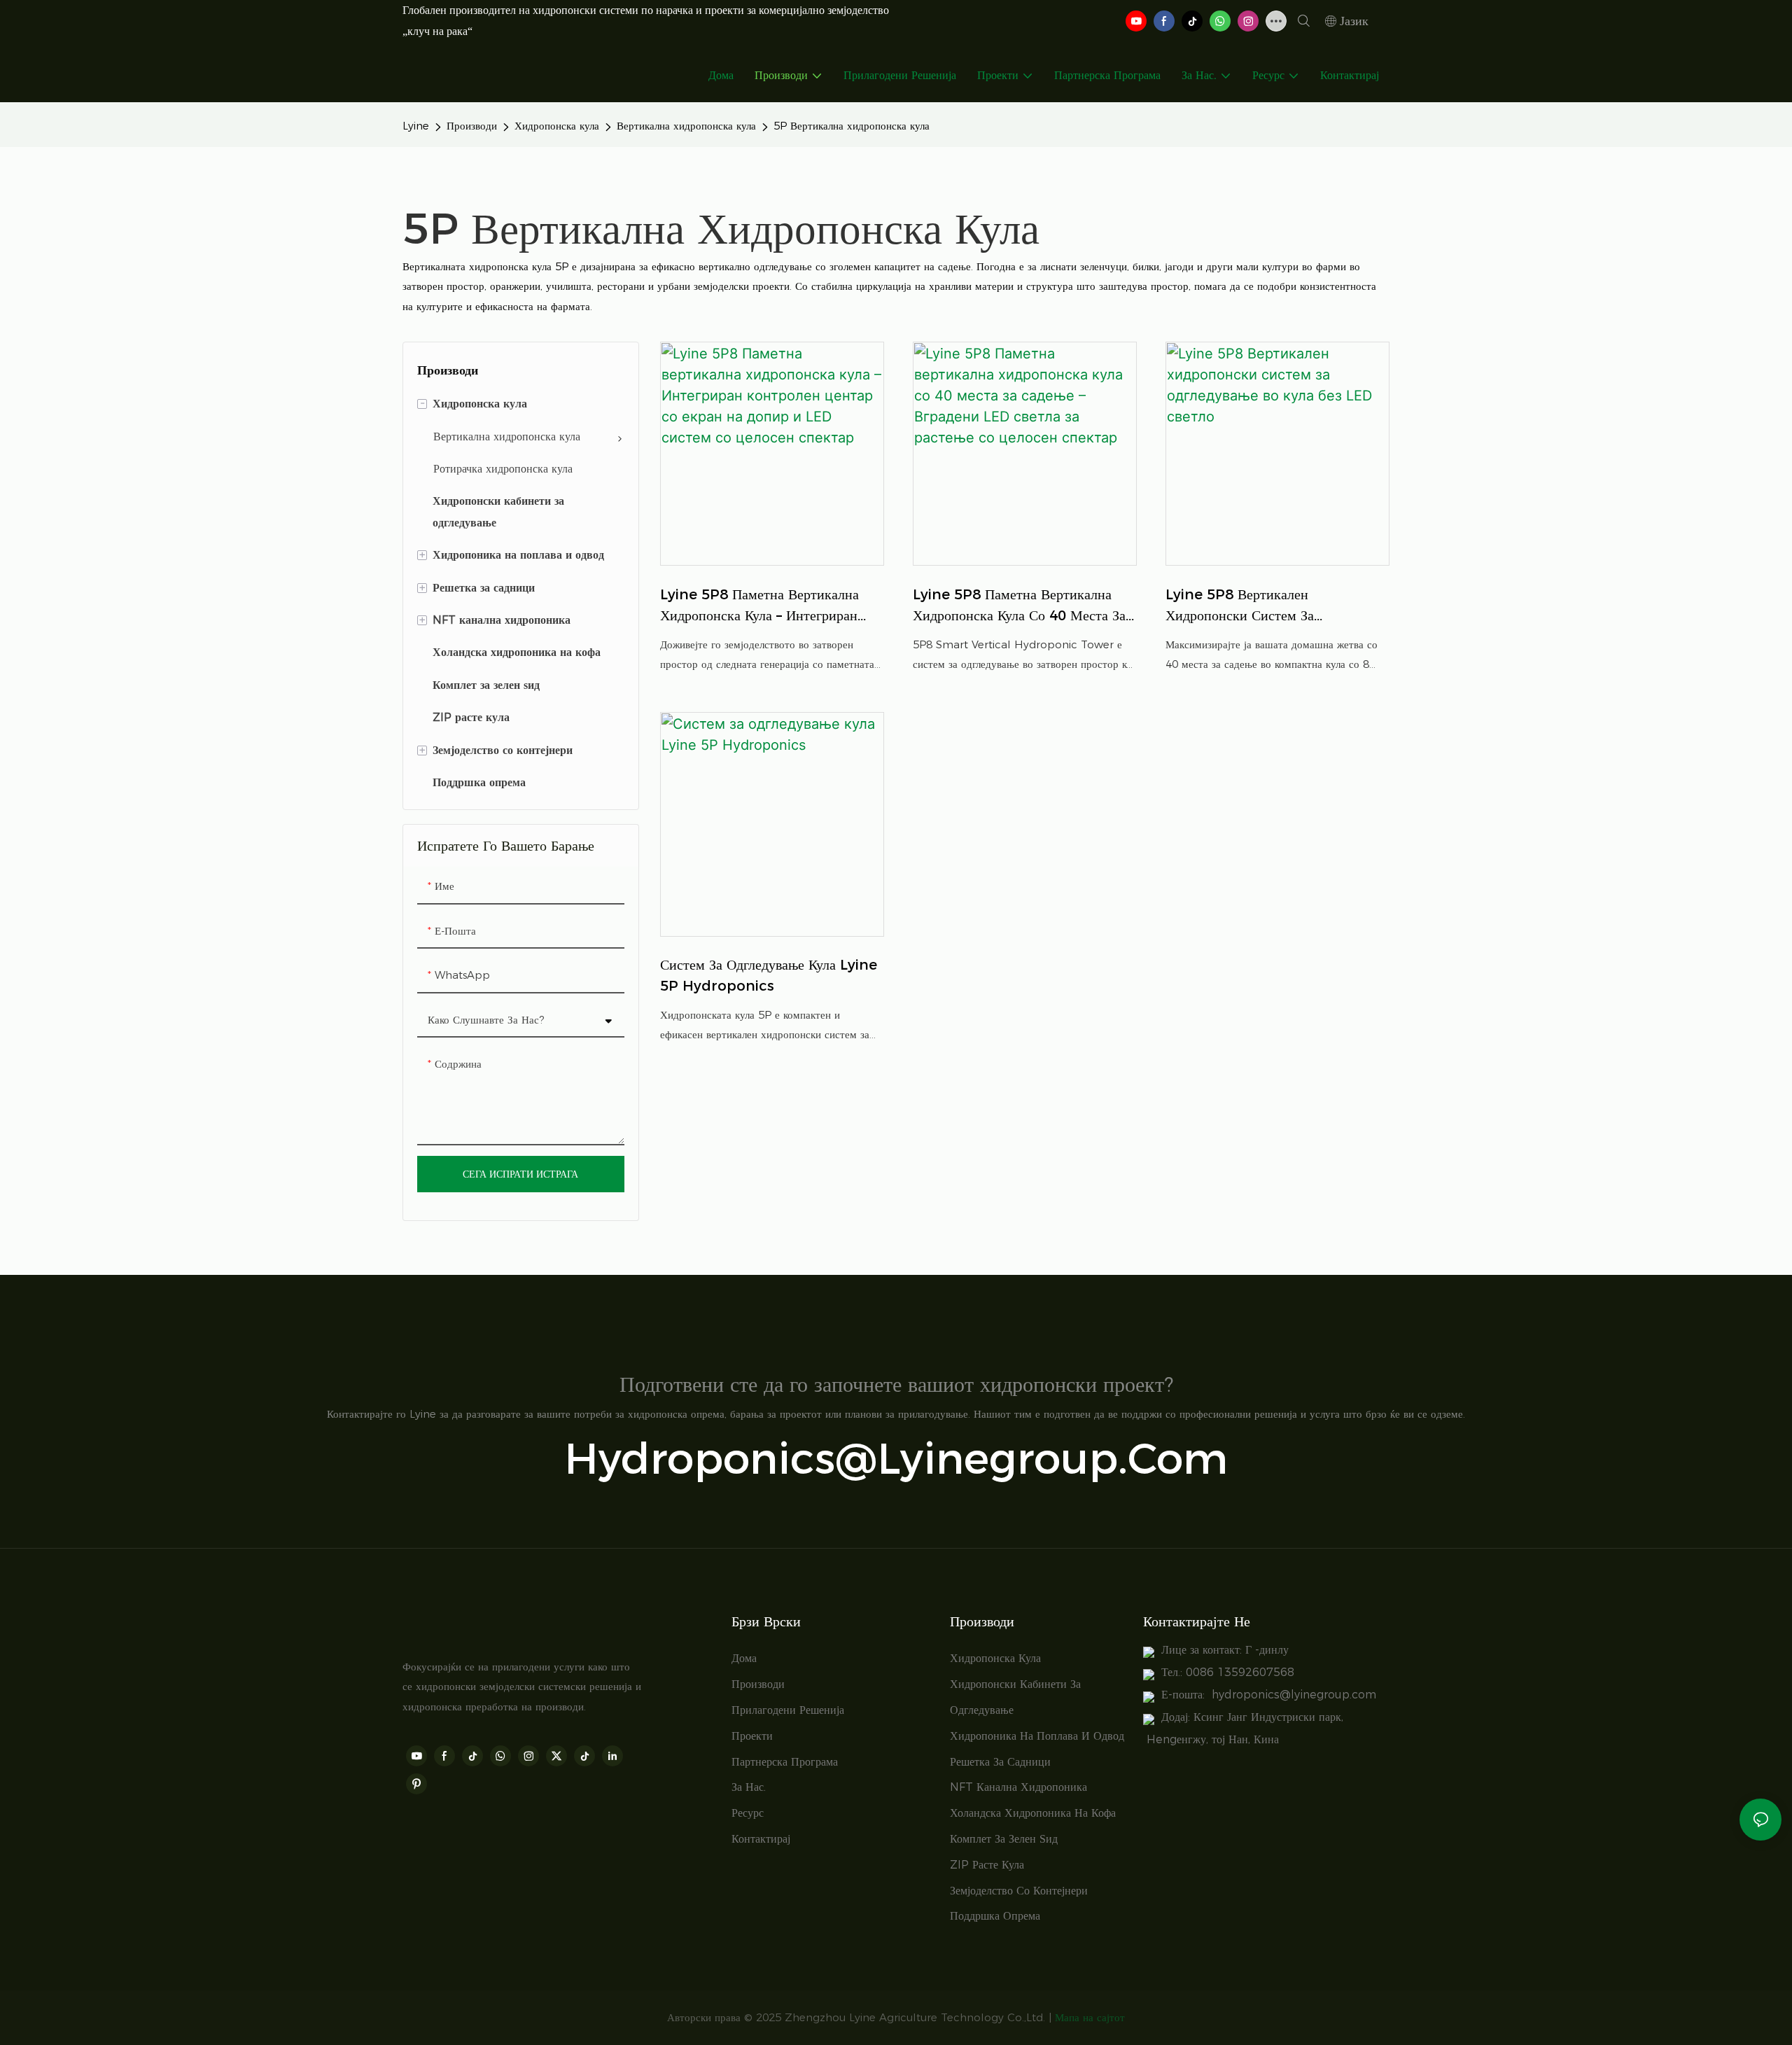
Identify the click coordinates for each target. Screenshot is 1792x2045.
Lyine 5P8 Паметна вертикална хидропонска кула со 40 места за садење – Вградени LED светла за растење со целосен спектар (1019, 606)
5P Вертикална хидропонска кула (852, 126)
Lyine (416, 126)
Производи (472, 126)
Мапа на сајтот (1090, 2017)
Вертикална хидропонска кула (686, 126)
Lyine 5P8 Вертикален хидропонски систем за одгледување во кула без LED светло (1258, 606)
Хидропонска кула (557, 126)
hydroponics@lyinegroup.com (896, 1458)
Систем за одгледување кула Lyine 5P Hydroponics (769, 975)
